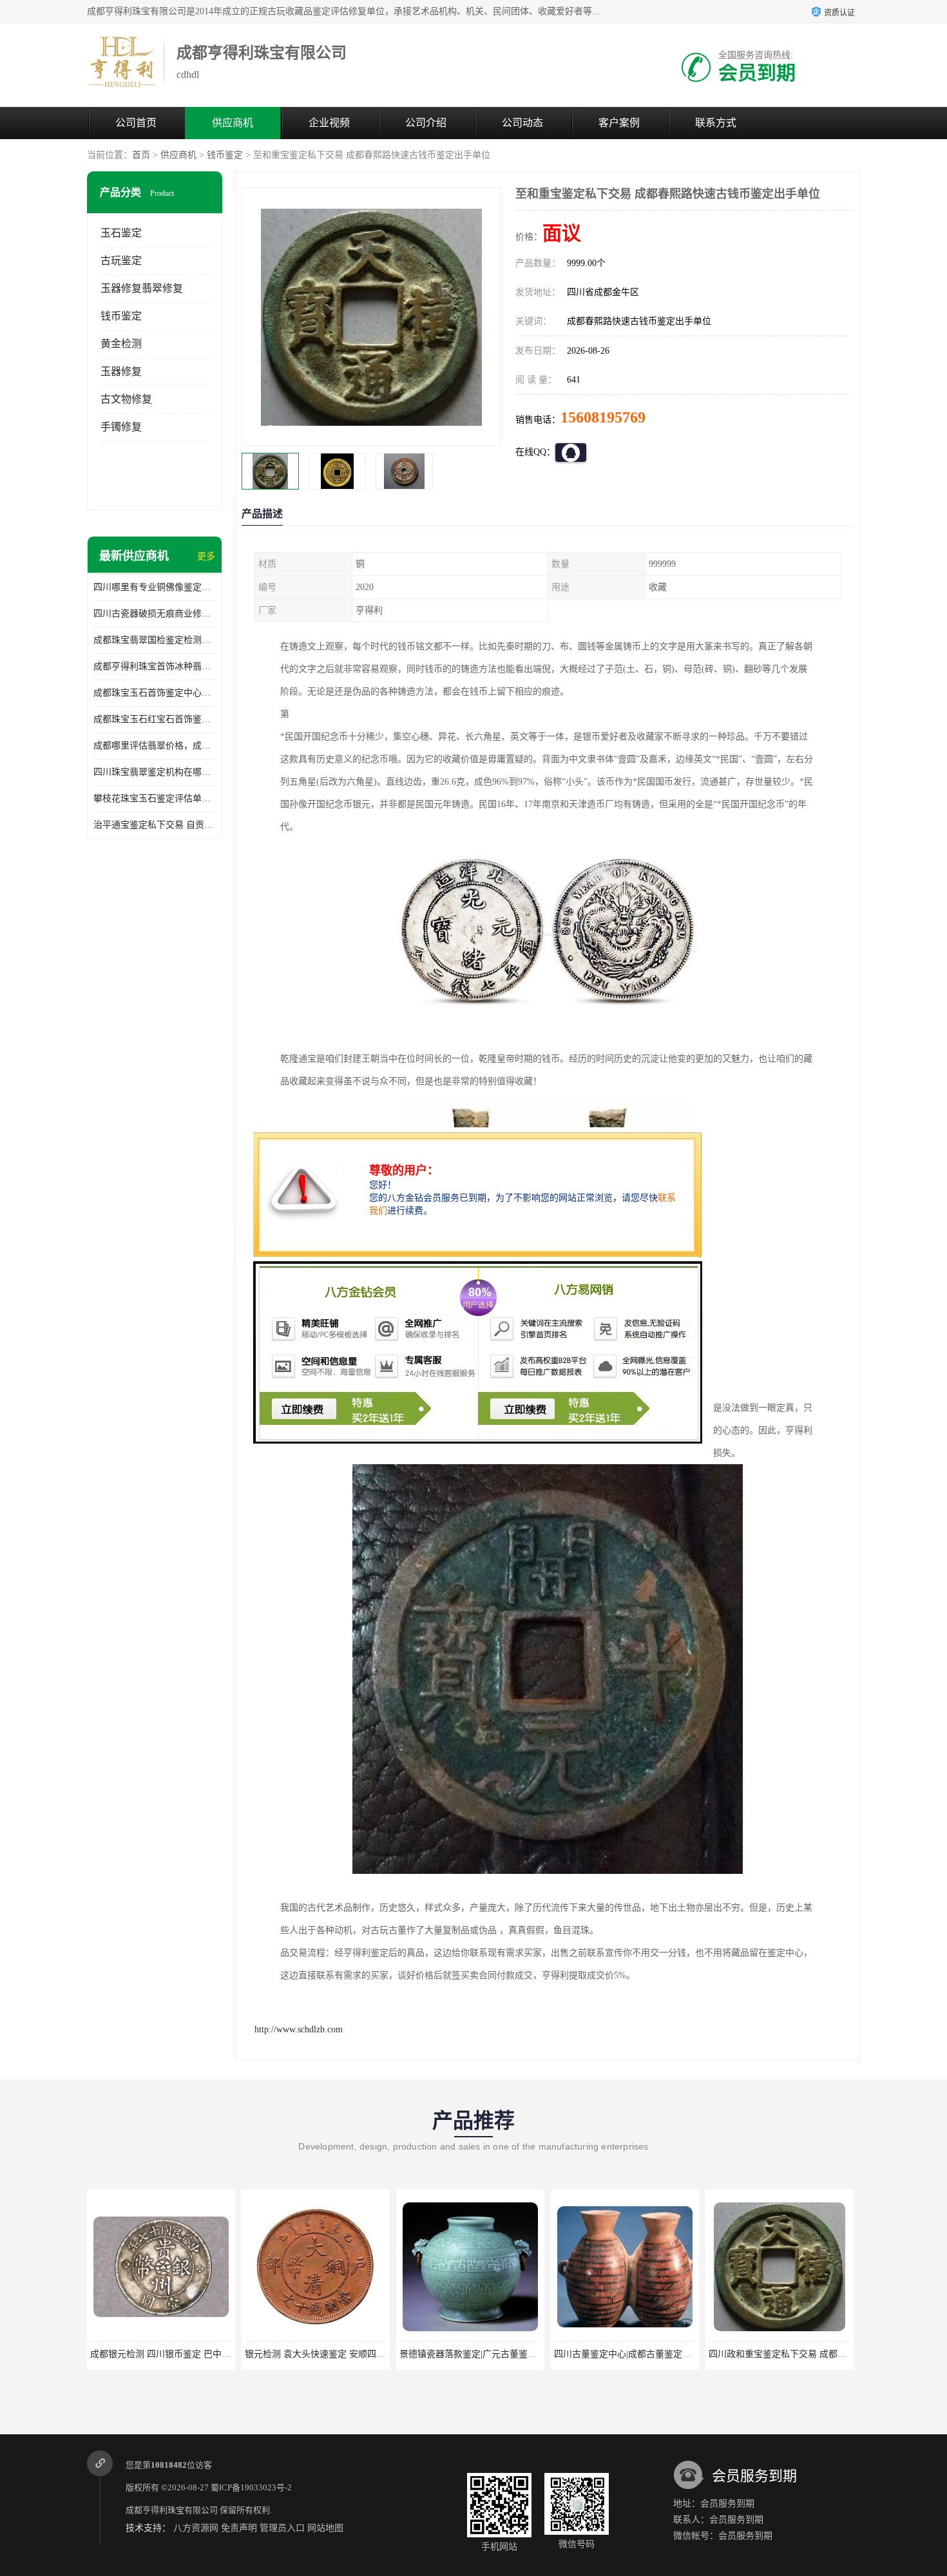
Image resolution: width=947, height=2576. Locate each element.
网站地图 (325, 2528)
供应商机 (233, 123)
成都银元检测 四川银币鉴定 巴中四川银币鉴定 (156, 2354)
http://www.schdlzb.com (299, 2029)
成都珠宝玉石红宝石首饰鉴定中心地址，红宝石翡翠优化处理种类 (155, 719)
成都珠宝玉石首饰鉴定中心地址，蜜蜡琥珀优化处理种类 (155, 693)
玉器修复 (121, 371)
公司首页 (136, 123)
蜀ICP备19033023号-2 (251, 2487)
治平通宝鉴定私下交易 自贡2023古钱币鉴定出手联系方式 (155, 825)
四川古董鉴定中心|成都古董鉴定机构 (600, 2354)
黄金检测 (121, 344)
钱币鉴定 (225, 155)
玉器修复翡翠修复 (142, 288)
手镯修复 (121, 427)
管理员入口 (282, 2528)
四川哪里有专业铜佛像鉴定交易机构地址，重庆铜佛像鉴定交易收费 (155, 587)
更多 (206, 556)
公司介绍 (426, 123)
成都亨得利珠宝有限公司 (172, 2510)
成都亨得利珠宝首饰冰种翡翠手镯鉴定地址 (155, 666)
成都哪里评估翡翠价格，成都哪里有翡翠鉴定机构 (155, 746)
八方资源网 (196, 2528)
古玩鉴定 (121, 261)
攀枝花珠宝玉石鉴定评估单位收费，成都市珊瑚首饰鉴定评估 (155, 798)
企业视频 (329, 123)
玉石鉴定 (121, 233)
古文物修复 (126, 399)
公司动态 (522, 123)
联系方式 (716, 123)
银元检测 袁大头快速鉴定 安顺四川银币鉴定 (306, 2354)
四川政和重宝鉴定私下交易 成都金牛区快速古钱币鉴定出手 (800, 2354)
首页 (141, 155)
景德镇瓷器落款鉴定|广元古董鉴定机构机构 (459, 2354)
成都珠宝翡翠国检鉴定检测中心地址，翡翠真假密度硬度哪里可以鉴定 (155, 640)
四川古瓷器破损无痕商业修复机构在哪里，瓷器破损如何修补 (155, 614)
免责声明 (239, 2528)
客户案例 (619, 123)
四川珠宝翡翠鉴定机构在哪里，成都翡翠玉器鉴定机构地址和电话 (155, 772)
